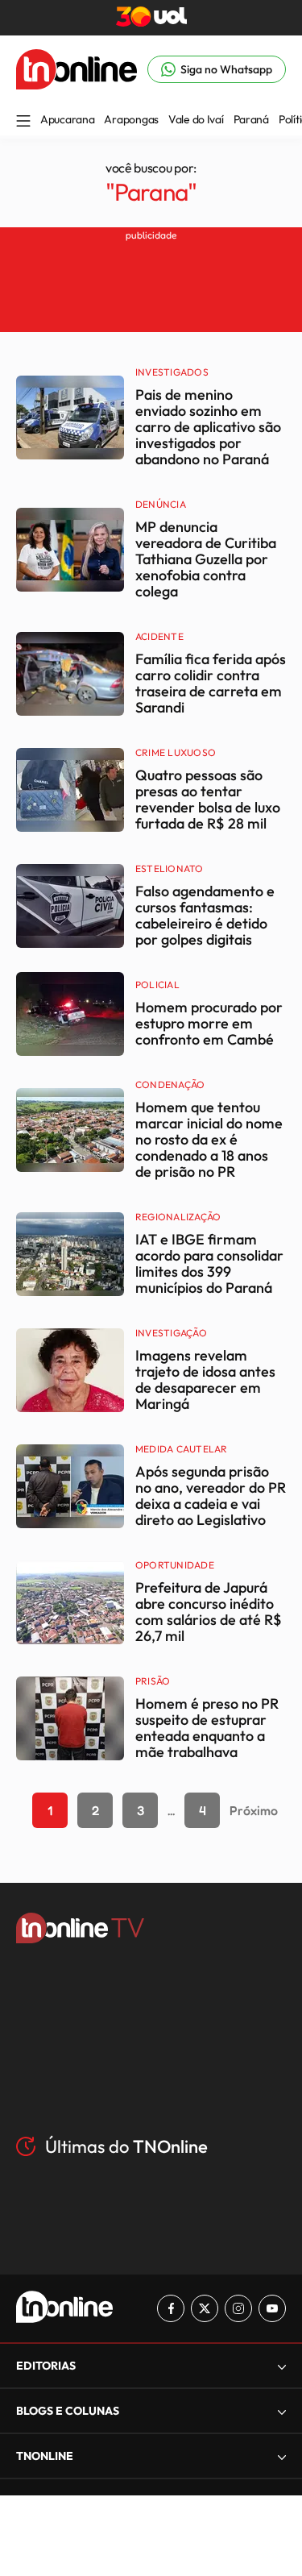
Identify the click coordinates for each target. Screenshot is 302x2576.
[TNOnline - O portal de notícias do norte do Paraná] (77, 85)
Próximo (254, 1810)
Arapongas (131, 119)
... (171, 1810)
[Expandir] (282, 2456)
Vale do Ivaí (196, 119)
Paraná (251, 119)
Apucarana (67, 119)
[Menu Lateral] (23, 122)
